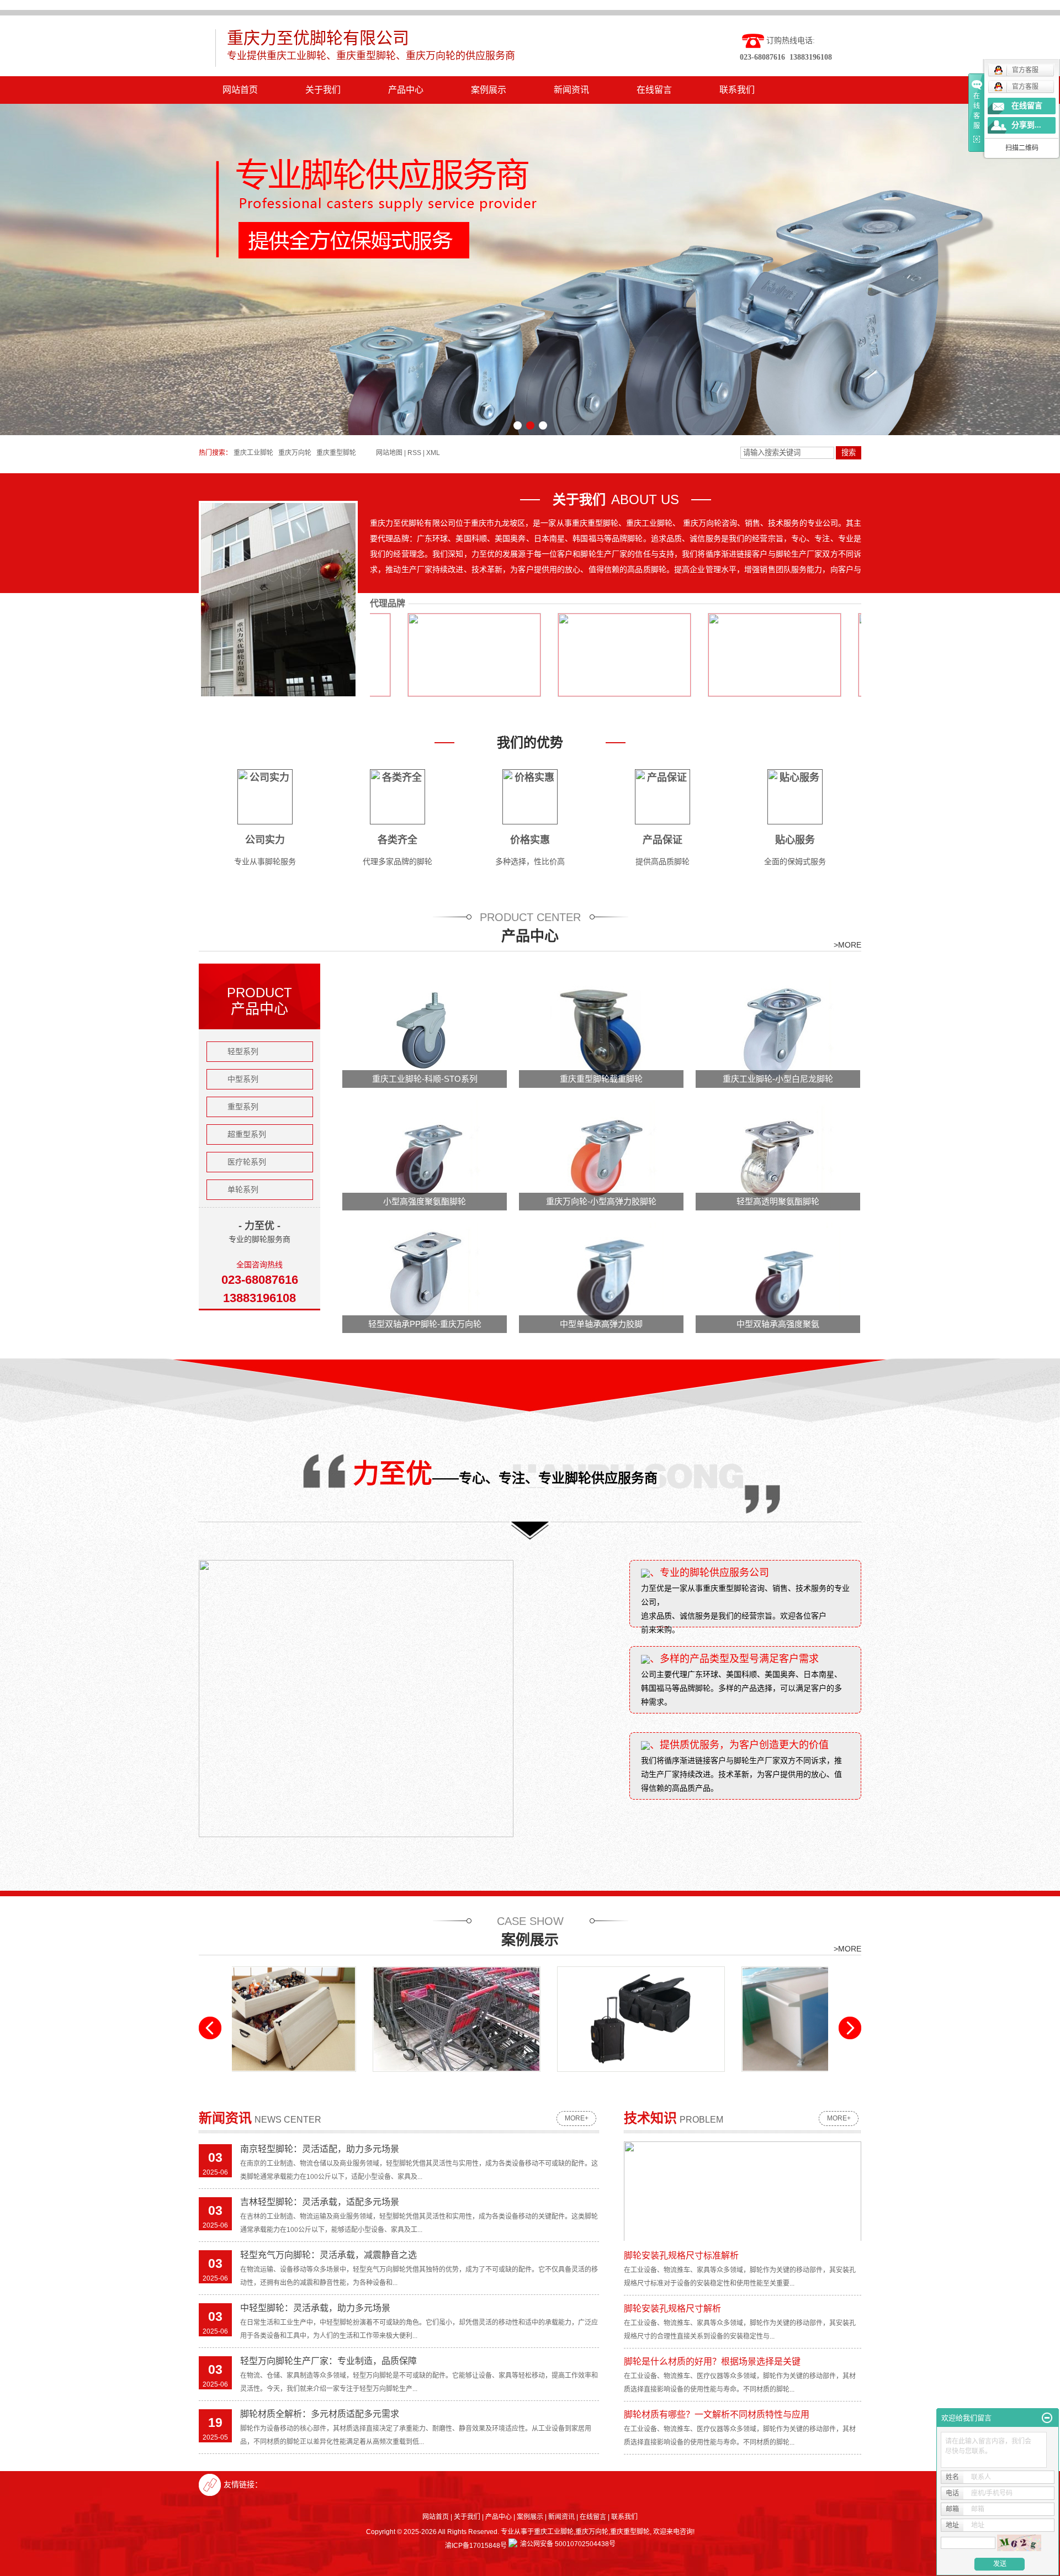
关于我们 (323, 90)
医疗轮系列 (247, 1162)
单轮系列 (243, 1189)
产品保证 (662, 840)
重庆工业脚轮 (253, 453)
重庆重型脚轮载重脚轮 (601, 1079)
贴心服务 (795, 840)
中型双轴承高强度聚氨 (778, 1324)
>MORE (847, 945)
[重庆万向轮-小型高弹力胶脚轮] (602, 1155)
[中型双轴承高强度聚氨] (778, 1277)
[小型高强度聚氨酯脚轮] (425, 1155)
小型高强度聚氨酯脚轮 (425, 1201)
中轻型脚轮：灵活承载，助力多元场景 (315, 2308)
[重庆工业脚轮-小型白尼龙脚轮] (778, 1032)
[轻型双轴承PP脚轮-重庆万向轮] (425, 1277)
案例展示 (489, 90)
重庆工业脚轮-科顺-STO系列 (425, 1079)
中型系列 (243, 1079)
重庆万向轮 (295, 453)
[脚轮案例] (523, 2019)
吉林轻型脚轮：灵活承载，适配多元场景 (320, 2202)
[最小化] (1047, 2418)
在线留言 (654, 90)
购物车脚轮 (338, 2080)
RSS (414, 453)
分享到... (1026, 125)
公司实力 (265, 840)
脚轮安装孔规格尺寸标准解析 (681, 2255)
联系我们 (737, 90)
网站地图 (389, 453)
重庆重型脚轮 (336, 453)
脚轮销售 (707, 2080)
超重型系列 (247, 1134)
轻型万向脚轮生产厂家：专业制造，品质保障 (328, 2361)
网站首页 (240, 90)
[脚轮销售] (707, 2019)
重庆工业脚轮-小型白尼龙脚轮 (778, 1079)
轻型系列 (243, 1051)
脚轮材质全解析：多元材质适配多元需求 (320, 2414)
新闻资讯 (571, 90)
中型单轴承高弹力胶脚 (601, 1324)
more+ (577, 2118)
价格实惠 (530, 840)
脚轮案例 (523, 2080)
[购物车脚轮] (338, 2019)
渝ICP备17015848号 (476, 2546)
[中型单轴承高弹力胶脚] (602, 1277)
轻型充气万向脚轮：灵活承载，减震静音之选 (328, 2255)
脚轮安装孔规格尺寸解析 (672, 2308)
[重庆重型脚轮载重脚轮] (602, 1032)
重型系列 (243, 1107)
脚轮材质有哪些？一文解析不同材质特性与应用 (717, 2414)
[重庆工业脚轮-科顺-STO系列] (425, 1032)
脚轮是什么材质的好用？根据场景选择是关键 (712, 2361)
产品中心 (406, 90)
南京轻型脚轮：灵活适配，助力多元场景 (320, 2149)
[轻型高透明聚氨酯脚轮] (778, 1155)
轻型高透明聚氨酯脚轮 (778, 1201)
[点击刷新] (1019, 2543)
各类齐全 (397, 840)
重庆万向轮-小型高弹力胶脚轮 (601, 1201)
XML (433, 453)
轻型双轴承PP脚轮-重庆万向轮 (425, 1324)
